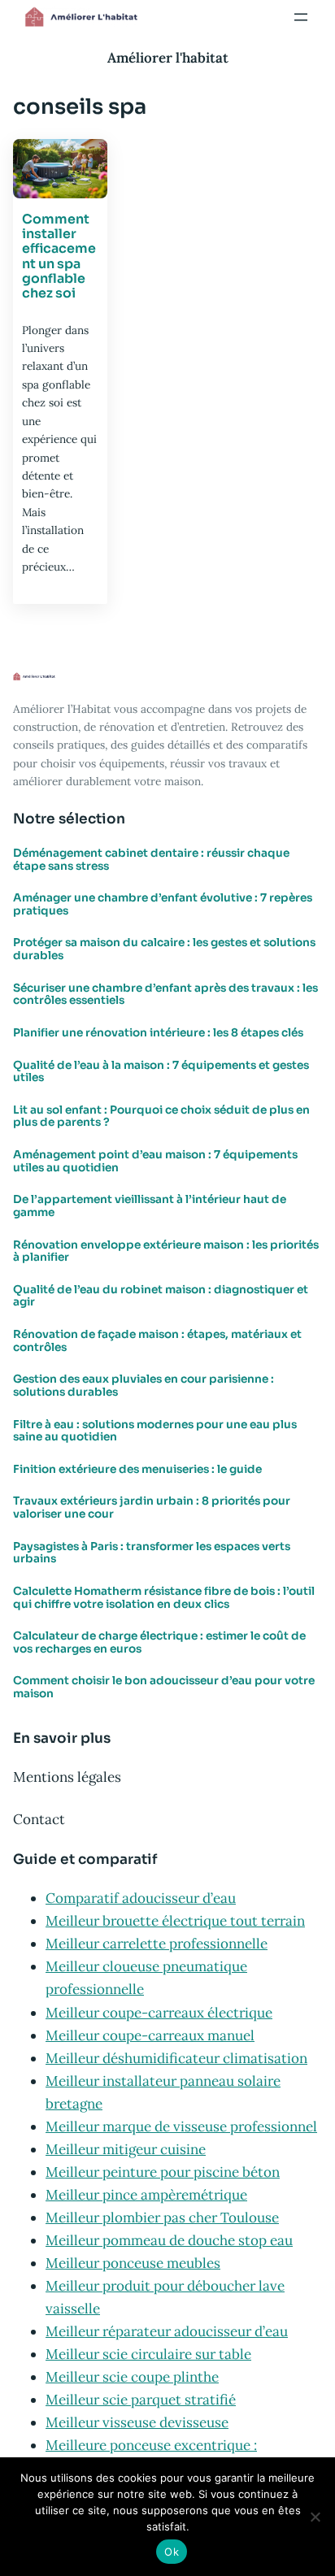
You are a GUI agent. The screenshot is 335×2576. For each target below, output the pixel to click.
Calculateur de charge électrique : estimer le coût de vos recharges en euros (159, 1642)
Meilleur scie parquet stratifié (141, 2400)
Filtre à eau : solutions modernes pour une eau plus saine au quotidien (155, 1431)
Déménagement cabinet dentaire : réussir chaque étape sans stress (151, 860)
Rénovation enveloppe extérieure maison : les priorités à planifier (166, 1251)
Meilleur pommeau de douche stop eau (169, 2240)
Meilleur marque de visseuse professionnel (181, 2126)
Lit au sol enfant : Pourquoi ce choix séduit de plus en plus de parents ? (161, 1116)
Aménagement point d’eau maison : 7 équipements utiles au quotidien (155, 1161)
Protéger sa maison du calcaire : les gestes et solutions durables (164, 949)
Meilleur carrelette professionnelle (157, 1944)
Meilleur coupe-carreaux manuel (150, 2035)
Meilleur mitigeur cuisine (126, 2149)
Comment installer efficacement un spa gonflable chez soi (59, 257)
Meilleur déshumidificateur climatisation (176, 2058)
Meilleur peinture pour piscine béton (163, 2172)
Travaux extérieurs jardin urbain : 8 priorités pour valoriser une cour (152, 1507)
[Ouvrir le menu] (301, 17)
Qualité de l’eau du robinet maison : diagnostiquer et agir (161, 1296)
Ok (172, 2552)
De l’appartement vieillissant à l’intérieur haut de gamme (150, 1206)
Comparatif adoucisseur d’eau (141, 1898)
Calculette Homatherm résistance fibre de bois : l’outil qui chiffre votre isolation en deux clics (164, 1598)
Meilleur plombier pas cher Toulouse (162, 2218)
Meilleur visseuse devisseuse (137, 2422)
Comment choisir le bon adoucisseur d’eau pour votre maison (164, 1687)
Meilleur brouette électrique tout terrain (175, 1921)
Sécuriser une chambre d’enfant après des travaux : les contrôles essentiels (165, 995)
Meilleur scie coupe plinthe (132, 2377)
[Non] (315, 2517)
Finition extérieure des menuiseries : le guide (137, 1470)
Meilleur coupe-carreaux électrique (159, 2013)
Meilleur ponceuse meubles (133, 2263)
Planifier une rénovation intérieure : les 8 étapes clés (158, 1033)
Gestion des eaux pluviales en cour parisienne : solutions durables (144, 1386)
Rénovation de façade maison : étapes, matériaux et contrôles (157, 1341)
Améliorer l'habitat (168, 58)
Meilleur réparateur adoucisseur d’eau (167, 2331)
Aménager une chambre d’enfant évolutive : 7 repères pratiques (163, 904)
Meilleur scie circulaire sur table (148, 2354)
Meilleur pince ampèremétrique (146, 2195)
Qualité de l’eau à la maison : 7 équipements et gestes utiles (161, 1072)
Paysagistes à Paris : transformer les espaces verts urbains (152, 1553)
